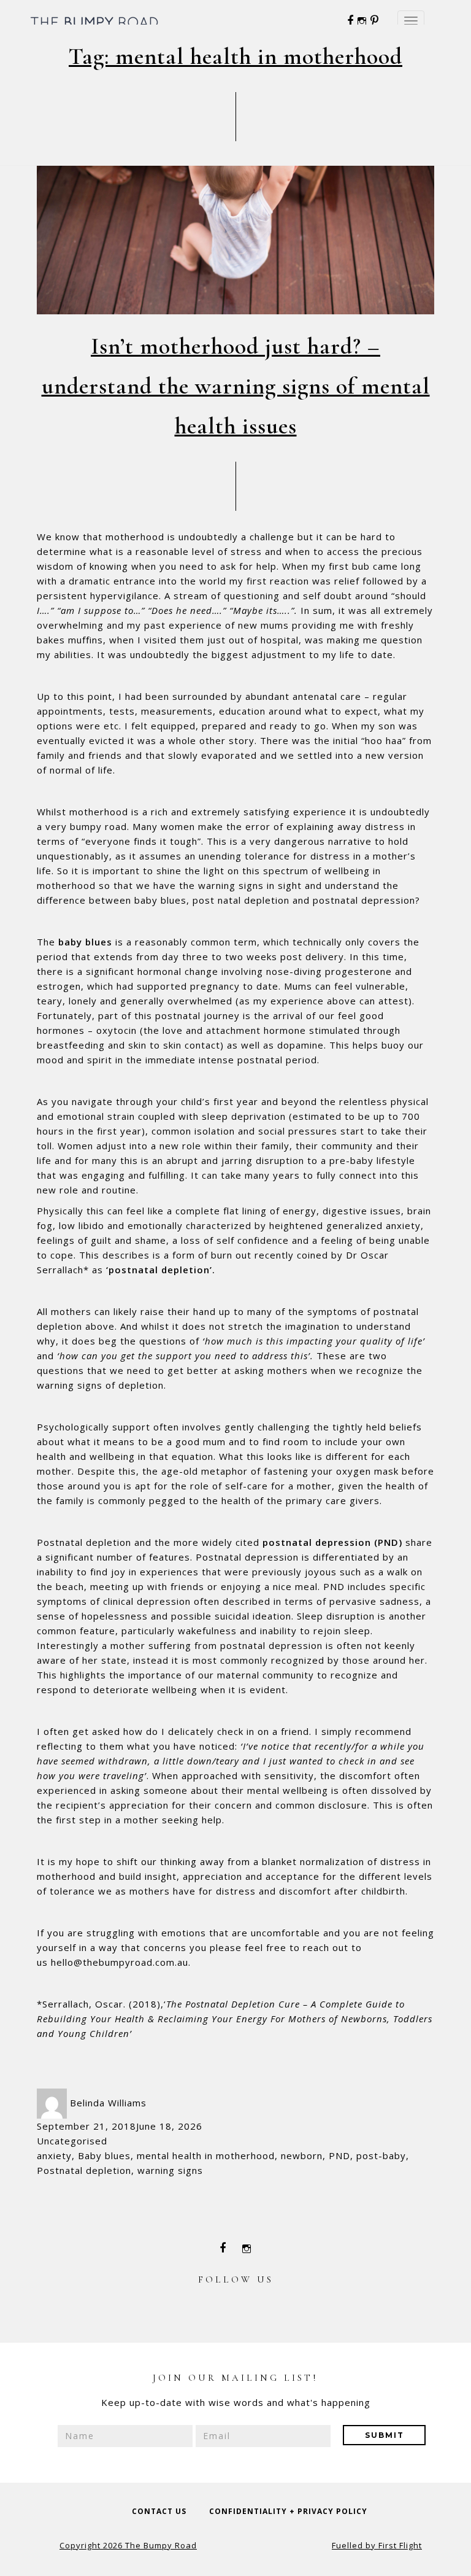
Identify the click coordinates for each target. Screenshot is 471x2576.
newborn (302, 2155)
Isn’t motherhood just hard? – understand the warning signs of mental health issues (236, 386)
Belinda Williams (108, 2103)
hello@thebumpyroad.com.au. (121, 1962)
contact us (159, 2511)
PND (339, 2155)
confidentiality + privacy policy (288, 2511)
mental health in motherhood (206, 2155)
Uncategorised (72, 2141)
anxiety (54, 2155)
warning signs (170, 2170)
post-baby (381, 2155)
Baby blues (104, 2155)
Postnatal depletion (84, 2170)
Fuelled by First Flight (377, 2545)
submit (385, 2435)
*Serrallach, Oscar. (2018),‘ (235, 2019)
